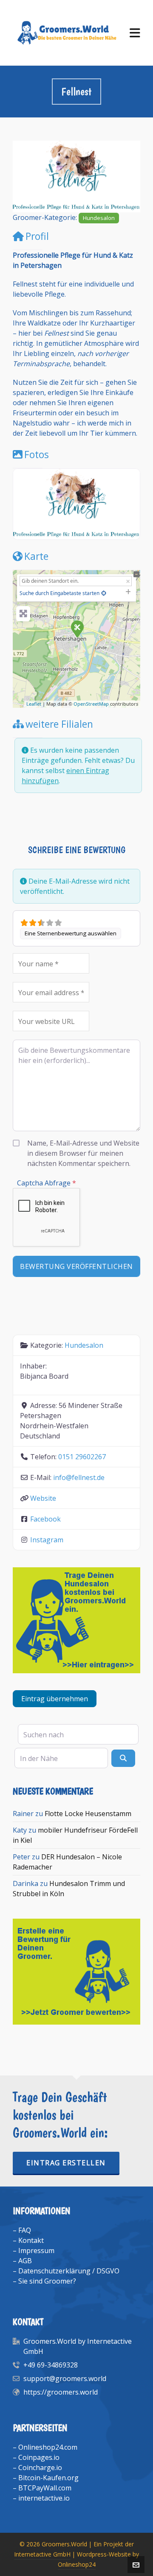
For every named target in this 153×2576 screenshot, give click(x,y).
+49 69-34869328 (51, 2365)
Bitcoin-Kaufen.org (48, 2478)
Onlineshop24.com (48, 2447)
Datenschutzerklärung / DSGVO (69, 2271)
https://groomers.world (61, 2392)
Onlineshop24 (77, 2564)
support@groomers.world (65, 2378)
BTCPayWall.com (45, 2488)
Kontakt (31, 2240)
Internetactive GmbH (42, 2554)
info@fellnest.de (79, 1477)
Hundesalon (99, 218)
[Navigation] (135, 33)
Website (43, 1498)
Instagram (47, 1540)
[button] (22, 177)
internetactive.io (44, 2498)
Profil (37, 236)
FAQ (25, 2230)
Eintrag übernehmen (55, 1699)
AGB (25, 2261)
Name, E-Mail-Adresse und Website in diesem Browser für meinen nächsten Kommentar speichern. (83, 1153)
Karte (36, 556)
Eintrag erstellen (66, 2163)
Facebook (45, 1519)
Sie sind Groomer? (47, 2281)
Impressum (36, 2251)
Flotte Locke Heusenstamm (88, 1814)
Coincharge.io (40, 2468)
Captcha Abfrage (47, 1183)
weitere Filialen (59, 724)
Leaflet (34, 704)
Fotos (37, 454)
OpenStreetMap (91, 704)
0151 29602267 (82, 1457)
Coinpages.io (39, 2457)
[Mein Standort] (104, 593)
